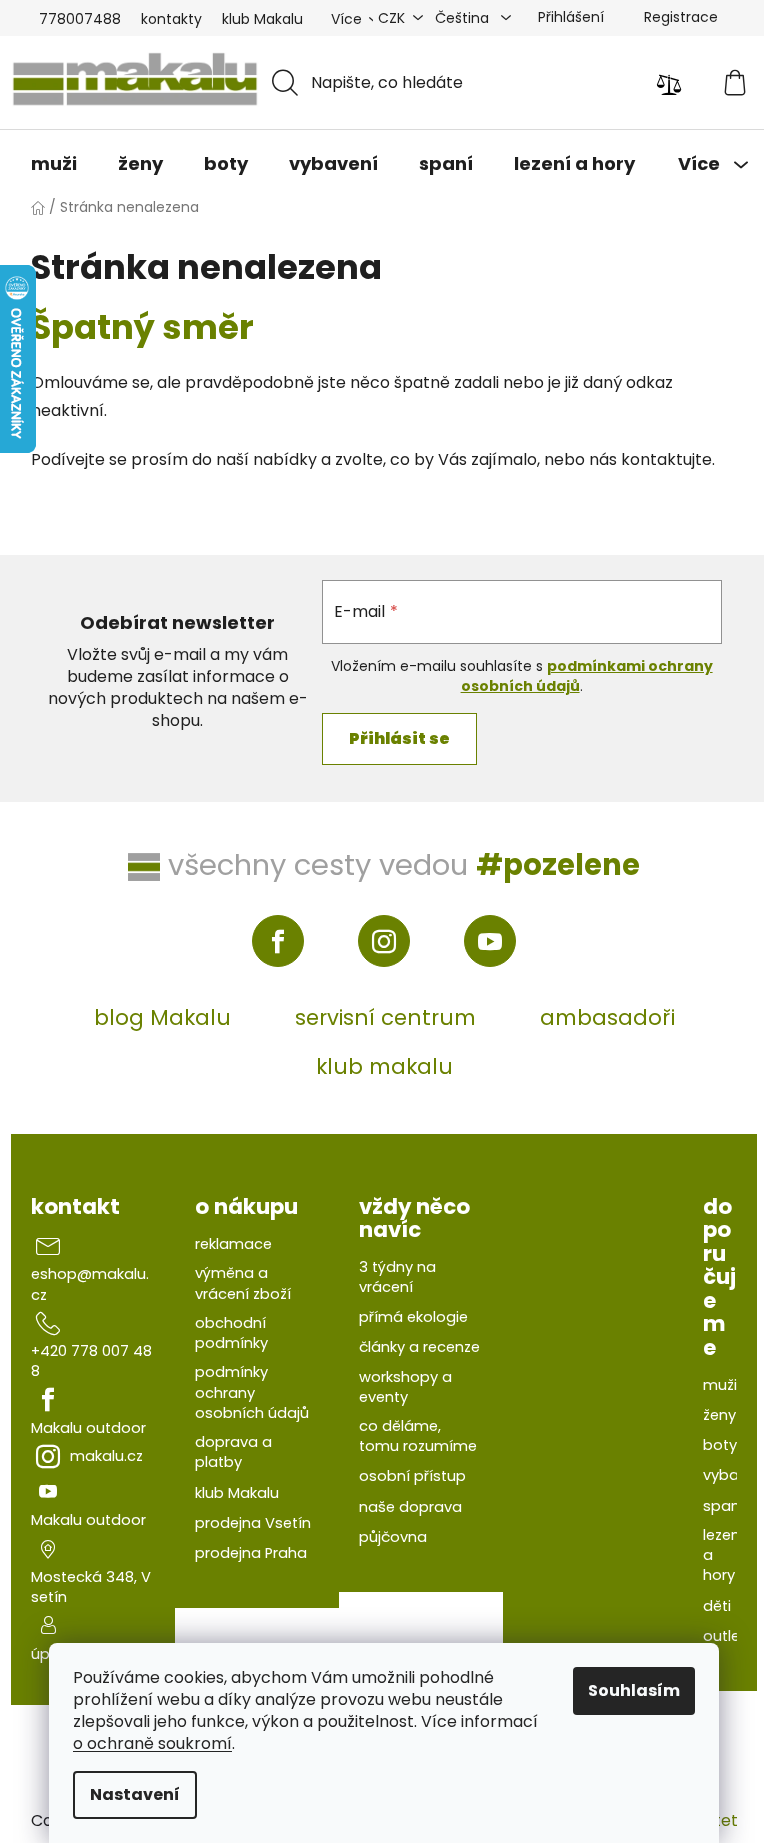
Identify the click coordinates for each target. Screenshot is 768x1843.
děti (717, 1606)
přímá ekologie (413, 1317)
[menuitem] (54, 164)
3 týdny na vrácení (397, 1277)
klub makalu (384, 1066)
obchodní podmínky (231, 1333)
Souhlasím (634, 1690)
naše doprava (410, 1507)
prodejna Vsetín (253, 1523)
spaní (723, 1506)
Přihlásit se (399, 738)
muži (720, 1385)
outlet (724, 1636)
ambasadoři (607, 1017)
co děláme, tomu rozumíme (418, 1436)
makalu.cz (106, 1456)
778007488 (80, 19)
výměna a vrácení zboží (243, 1283)
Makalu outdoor (88, 1428)
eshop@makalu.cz (90, 1284)
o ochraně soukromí (152, 1743)
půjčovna (393, 1537)
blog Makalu (162, 1017)
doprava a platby (233, 1452)
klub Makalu (262, 19)
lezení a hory (723, 1555)
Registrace (681, 17)
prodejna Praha (251, 1553)
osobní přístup (412, 1476)
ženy (719, 1415)
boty (720, 1445)
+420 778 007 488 (91, 1361)
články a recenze (419, 1347)
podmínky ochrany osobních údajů (252, 1392)
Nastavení (135, 1794)
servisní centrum (385, 1017)
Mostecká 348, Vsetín (91, 1587)
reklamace (233, 1244)
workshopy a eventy (405, 1387)
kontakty (171, 19)
